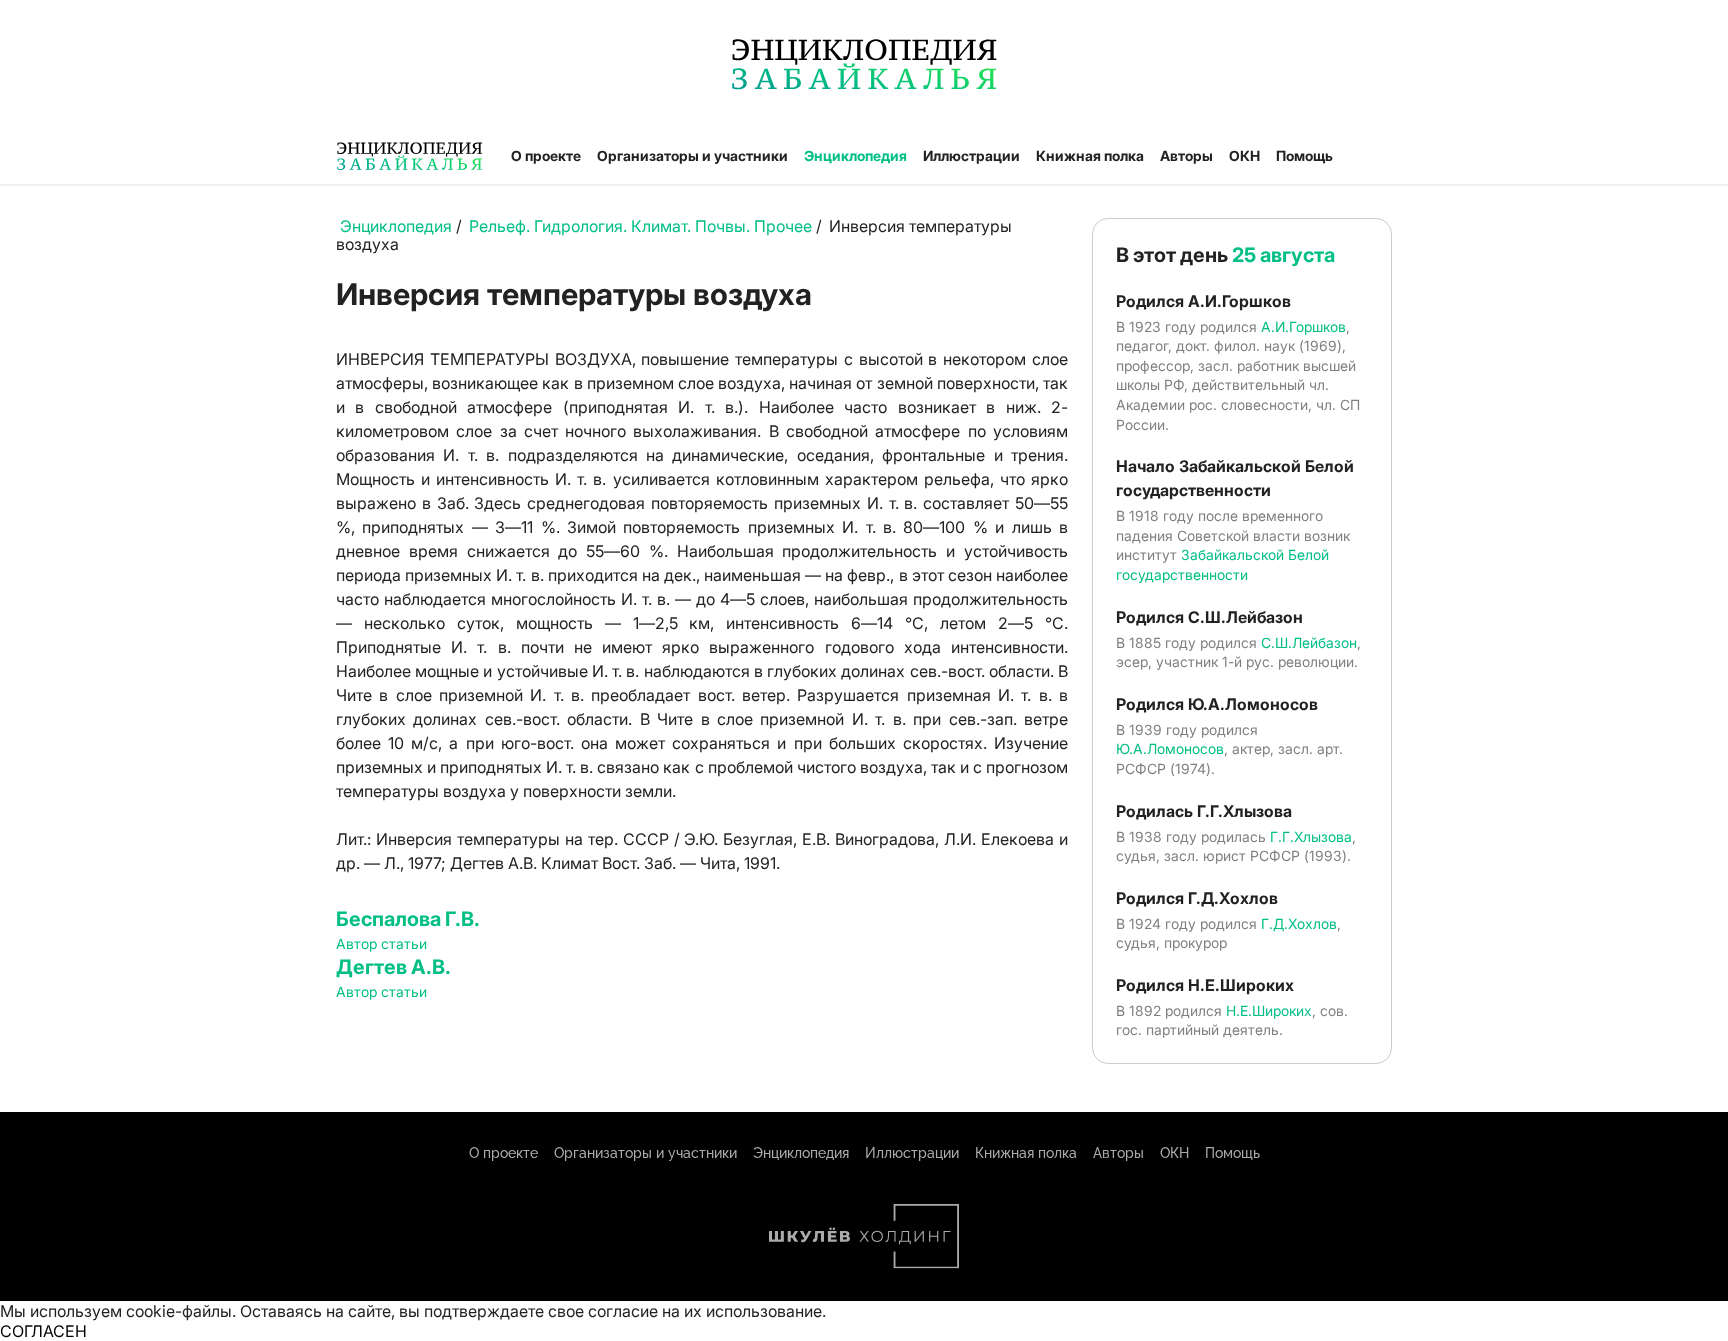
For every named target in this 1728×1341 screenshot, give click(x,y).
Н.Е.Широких (1269, 1010)
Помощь (1304, 155)
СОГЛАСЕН (43, 1331)
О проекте (546, 155)
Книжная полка (1090, 155)
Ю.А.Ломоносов (1170, 748)
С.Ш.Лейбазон (1309, 642)
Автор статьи (381, 943)
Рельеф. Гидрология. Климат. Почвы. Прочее (640, 226)
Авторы (1186, 155)
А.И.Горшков (1303, 326)
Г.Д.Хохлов (1299, 923)
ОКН (1244, 155)
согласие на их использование (705, 1311)
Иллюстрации (971, 155)
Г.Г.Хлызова (1311, 836)
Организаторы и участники (692, 155)
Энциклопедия (855, 155)
